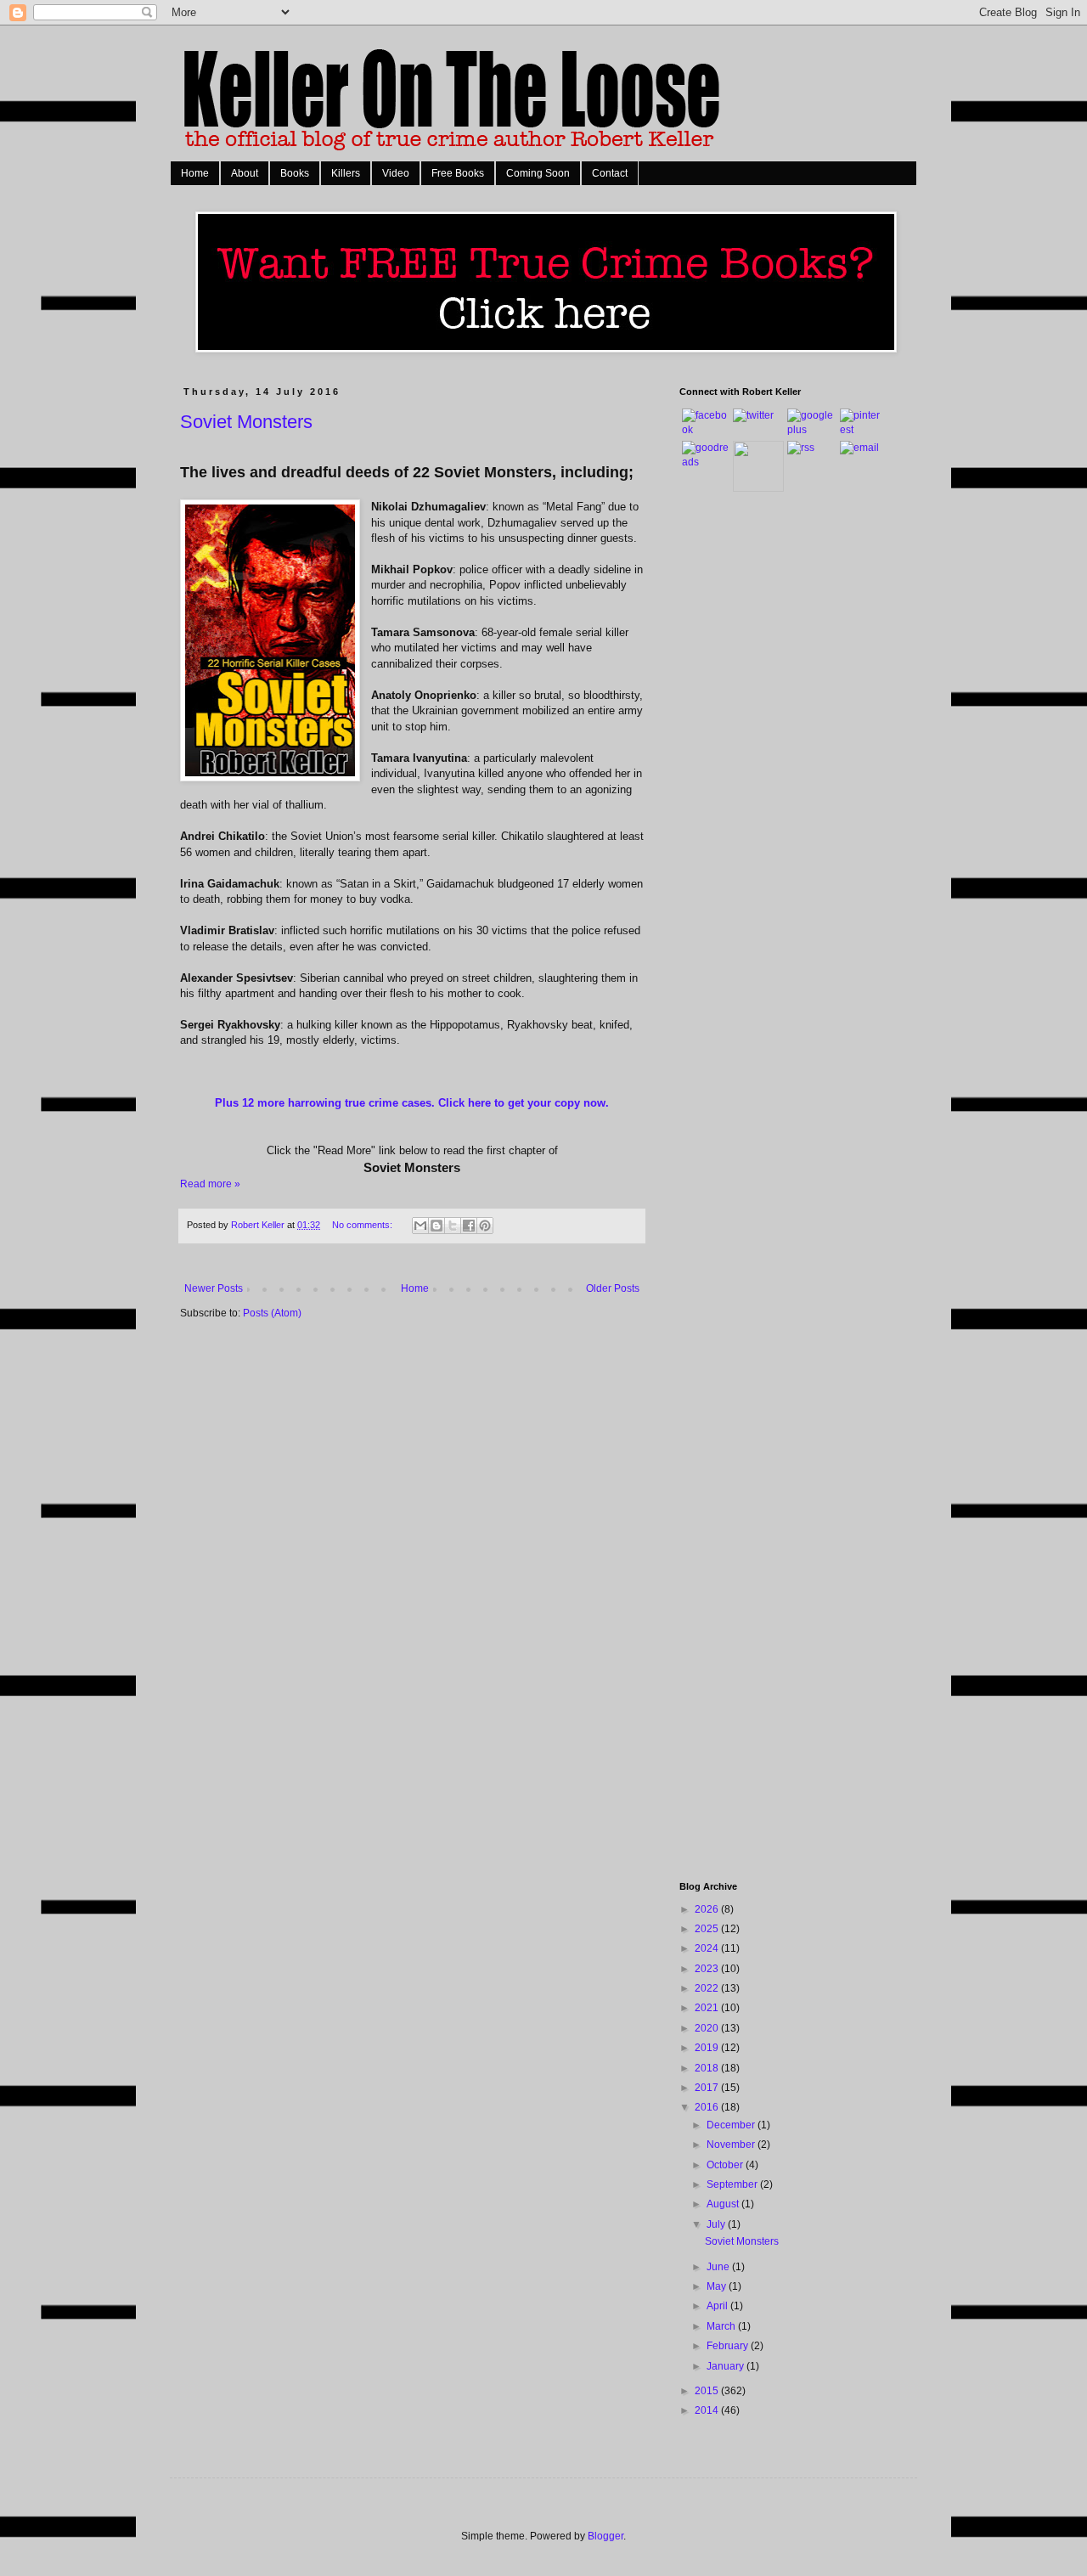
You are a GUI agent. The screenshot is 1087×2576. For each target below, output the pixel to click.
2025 (708, 1929)
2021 (708, 2008)
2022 (708, 1988)
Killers (346, 173)
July (717, 2224)
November (732, 2145)
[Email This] (420, 1226)
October (726, 2165)
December (732, 2125)
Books (295, 173)
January (727, 2366)
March (722, 2326)
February (729, 2346)
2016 (708, 2107)
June (719, 2267)
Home (195, 173)
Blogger (605, 2536)
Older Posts (613, 1288)
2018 (708, 2068)
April (718, 2306)
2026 (708, 1909)
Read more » (210, 1184)
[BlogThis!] (436, 1226)
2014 (708, 2410)
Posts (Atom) (272, 1313)
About (245, 173)
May (718, 2286)
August (724, 2204)
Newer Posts (214, 1288)
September (733, 2184)
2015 (708, 2391)
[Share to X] (453, 1226)
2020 (708, 2028)
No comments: (363, 1225)
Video (396, 173)
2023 (708, 1969)
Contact (610, 173)
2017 (708, 2088)
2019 (708, 2048)
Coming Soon (538, 173)
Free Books (458, 173)
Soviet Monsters (246, 422)
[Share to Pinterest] (485, 1226)
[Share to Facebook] (469, 1226)
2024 (708, 1948)
